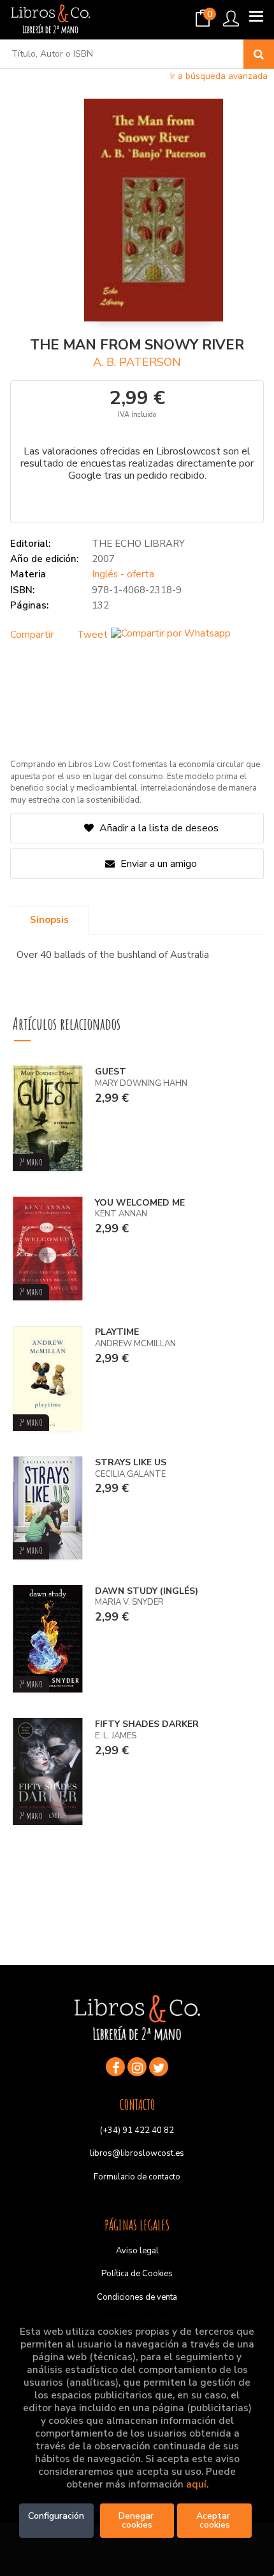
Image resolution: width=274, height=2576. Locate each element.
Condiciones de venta (137, 2297)
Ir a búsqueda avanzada (219, 76)
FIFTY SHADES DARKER (147, 1724)
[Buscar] (259, 54)
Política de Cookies (137, 2274)
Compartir (32, 635)
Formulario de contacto (137, 2177)
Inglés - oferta (123, 574)
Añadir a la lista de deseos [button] (159, 828)
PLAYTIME (117, 1332)
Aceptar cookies (214, 2520)
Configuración (56, 2516)
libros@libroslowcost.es (137, 2153)
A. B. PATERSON (137, 362)
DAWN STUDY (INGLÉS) (147, 1591)
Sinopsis (49, 920)
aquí (196, 2484)
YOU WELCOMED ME (140, 1203)
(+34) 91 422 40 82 (137, 2130)
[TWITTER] (159, 2067)
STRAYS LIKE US (131, 1462)
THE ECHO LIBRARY (138, 544)
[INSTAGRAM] (137, 2067)
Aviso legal (137, 2251)
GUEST (111, 1072)
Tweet (92, 635)
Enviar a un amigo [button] (157, 864)
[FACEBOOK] (115, 2067)
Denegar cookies (137, 2520)
